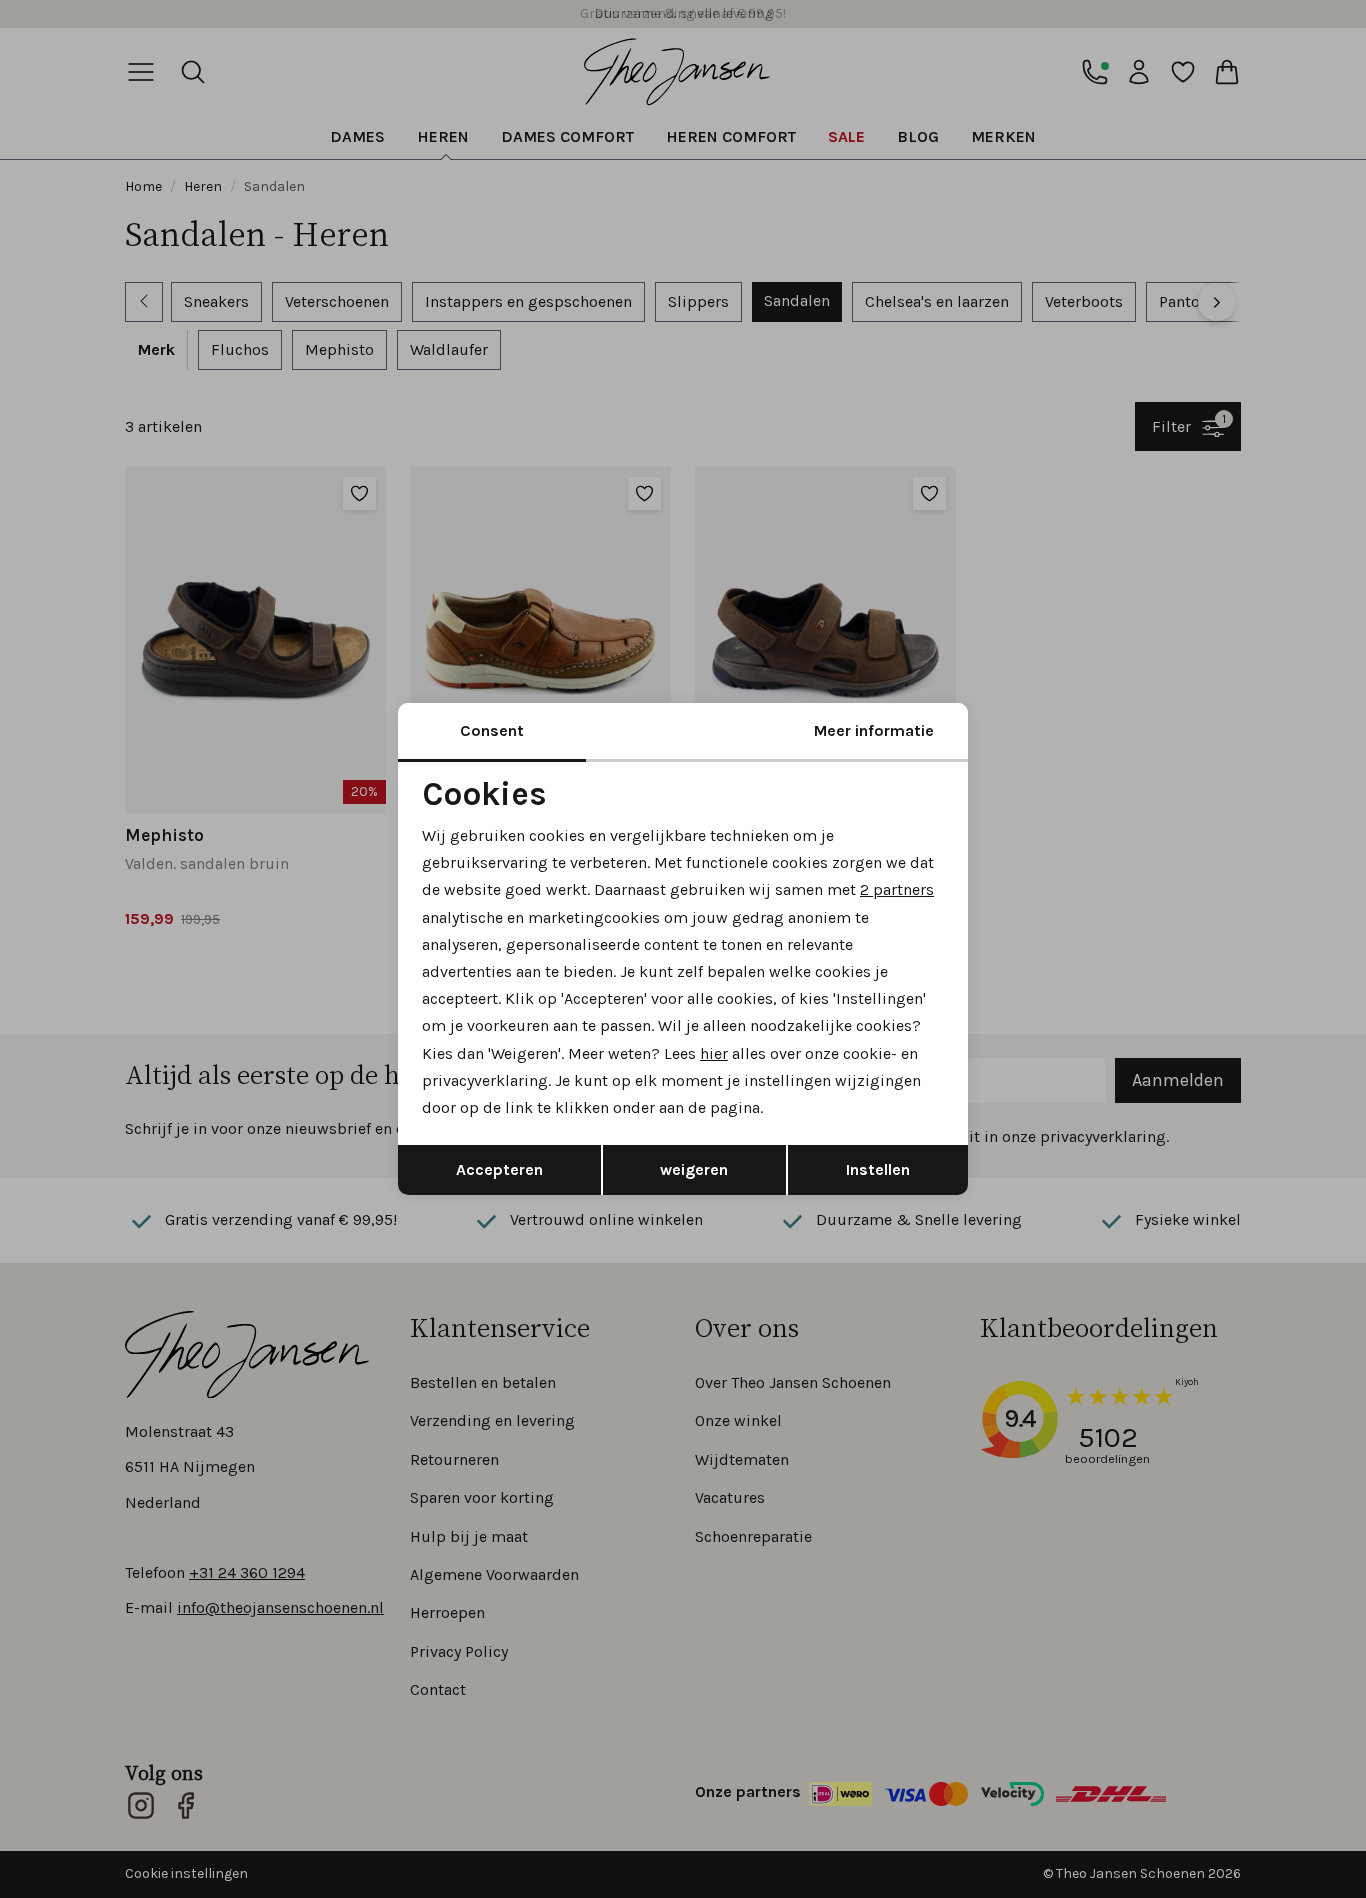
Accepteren (499, 1169)
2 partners (897, 889)
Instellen (878, 1169)
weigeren (694, 1169)
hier (714, 1053)
